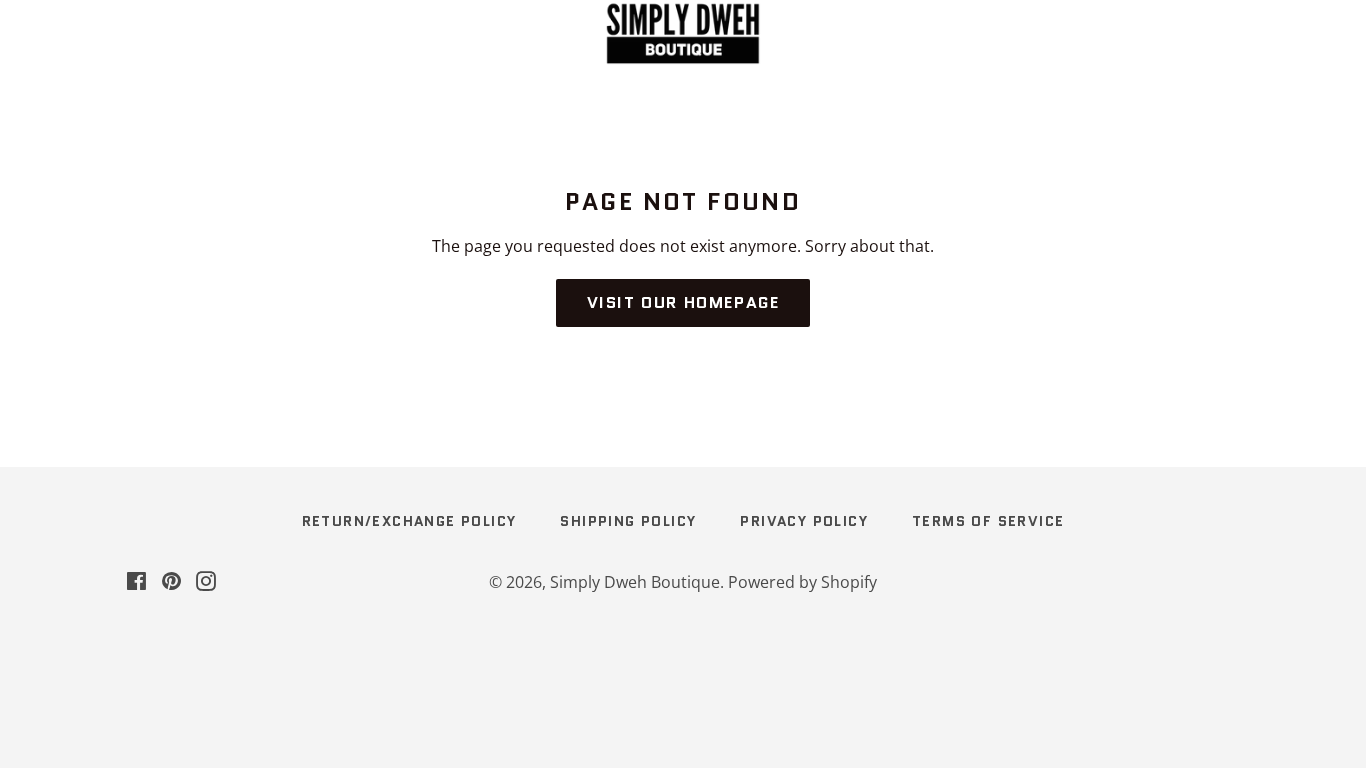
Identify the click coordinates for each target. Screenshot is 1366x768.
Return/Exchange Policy (409, 521)
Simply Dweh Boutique (635, 582)
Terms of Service (988, 521)
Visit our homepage (683, 302)
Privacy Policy (804, 521)
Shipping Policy (628, 521)
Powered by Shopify (802, 582)
